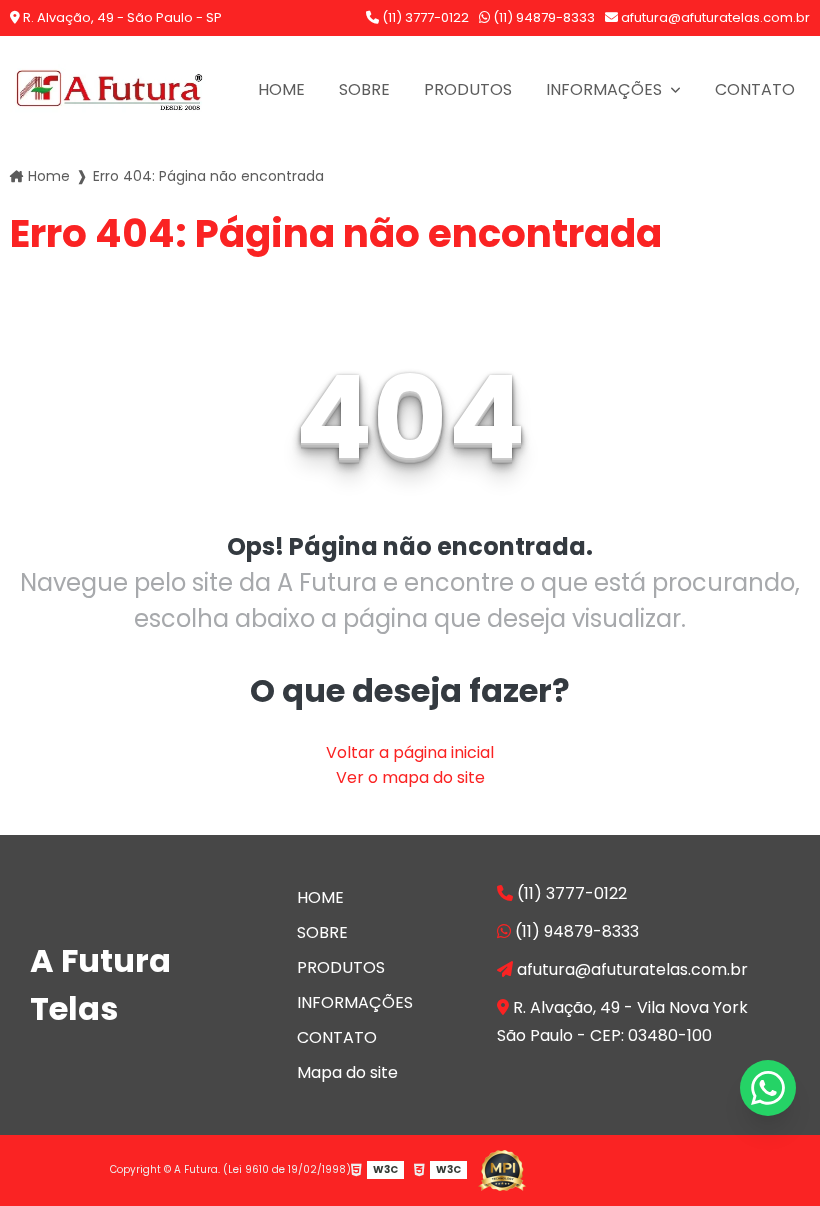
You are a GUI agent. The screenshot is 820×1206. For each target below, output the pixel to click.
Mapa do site (347, 1072)
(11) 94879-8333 (542, 17)
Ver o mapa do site (410, 777)
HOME (281, 89)
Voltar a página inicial (410, 752)
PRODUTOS (468, 89)
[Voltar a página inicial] (110, 89)
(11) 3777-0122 (424, 17)
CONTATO (755, 89)
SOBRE (364, 89)
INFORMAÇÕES (606, 89)
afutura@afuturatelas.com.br (714, 17)
